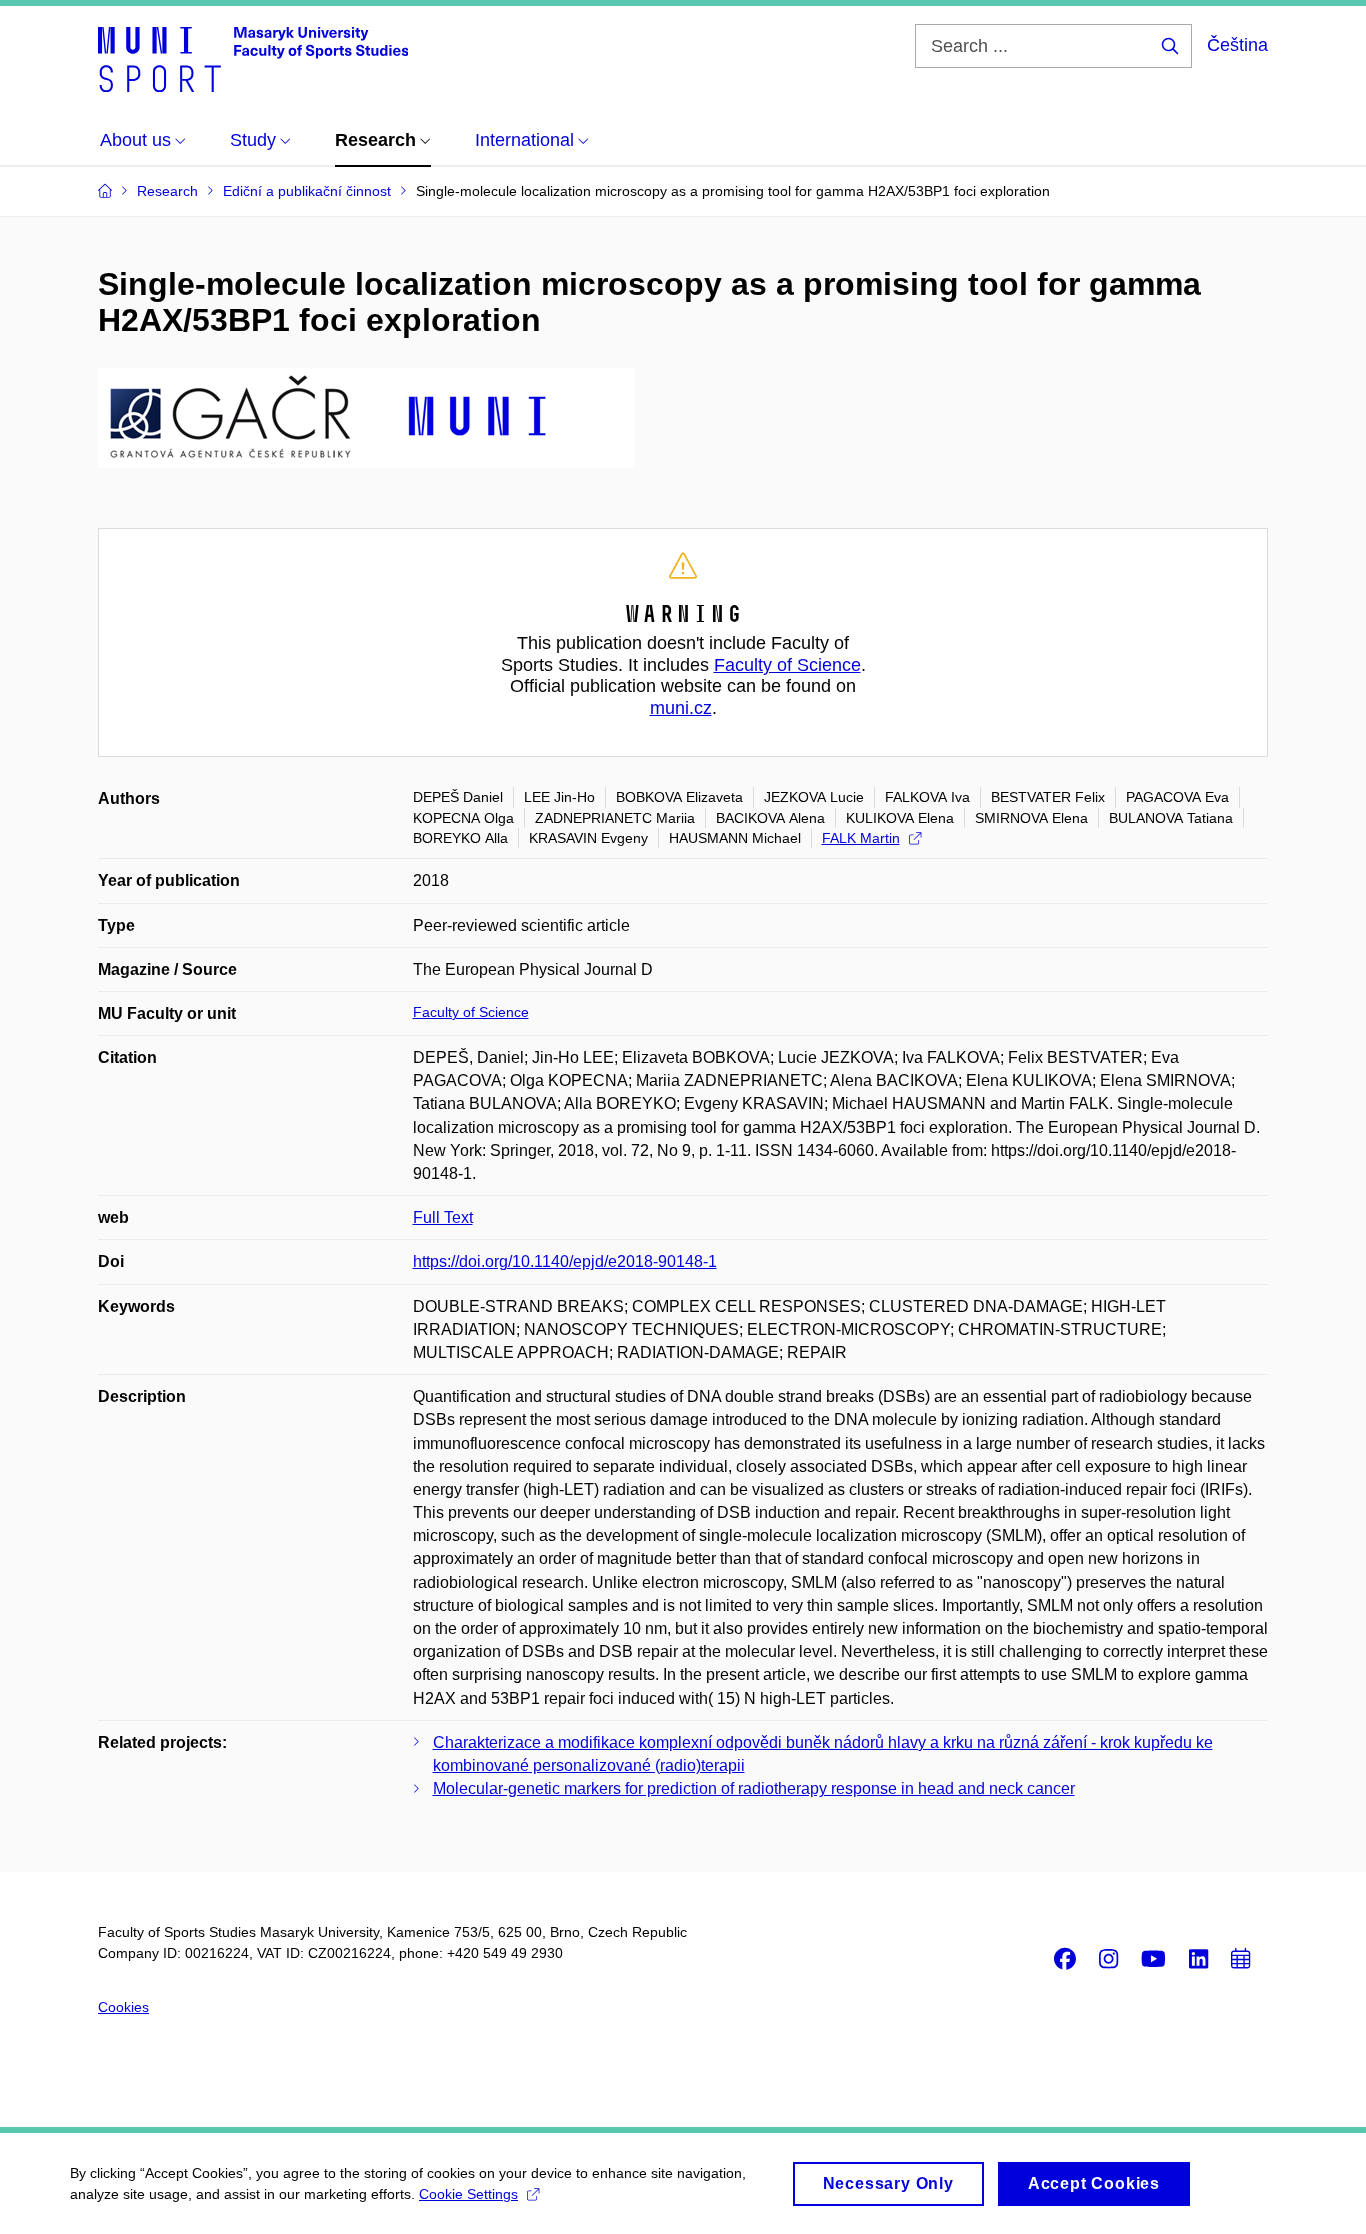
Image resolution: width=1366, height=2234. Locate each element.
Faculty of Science (787, 665)
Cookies (123, 2007)
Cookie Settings (468, 2194)
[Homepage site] (253, 58)
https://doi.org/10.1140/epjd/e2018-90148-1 (565, 1261)
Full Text (443, 1217)
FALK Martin (861, 838)
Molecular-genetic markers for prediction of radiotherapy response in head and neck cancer (754, 1788)
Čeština (1237, 45)
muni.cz (681, 708)
